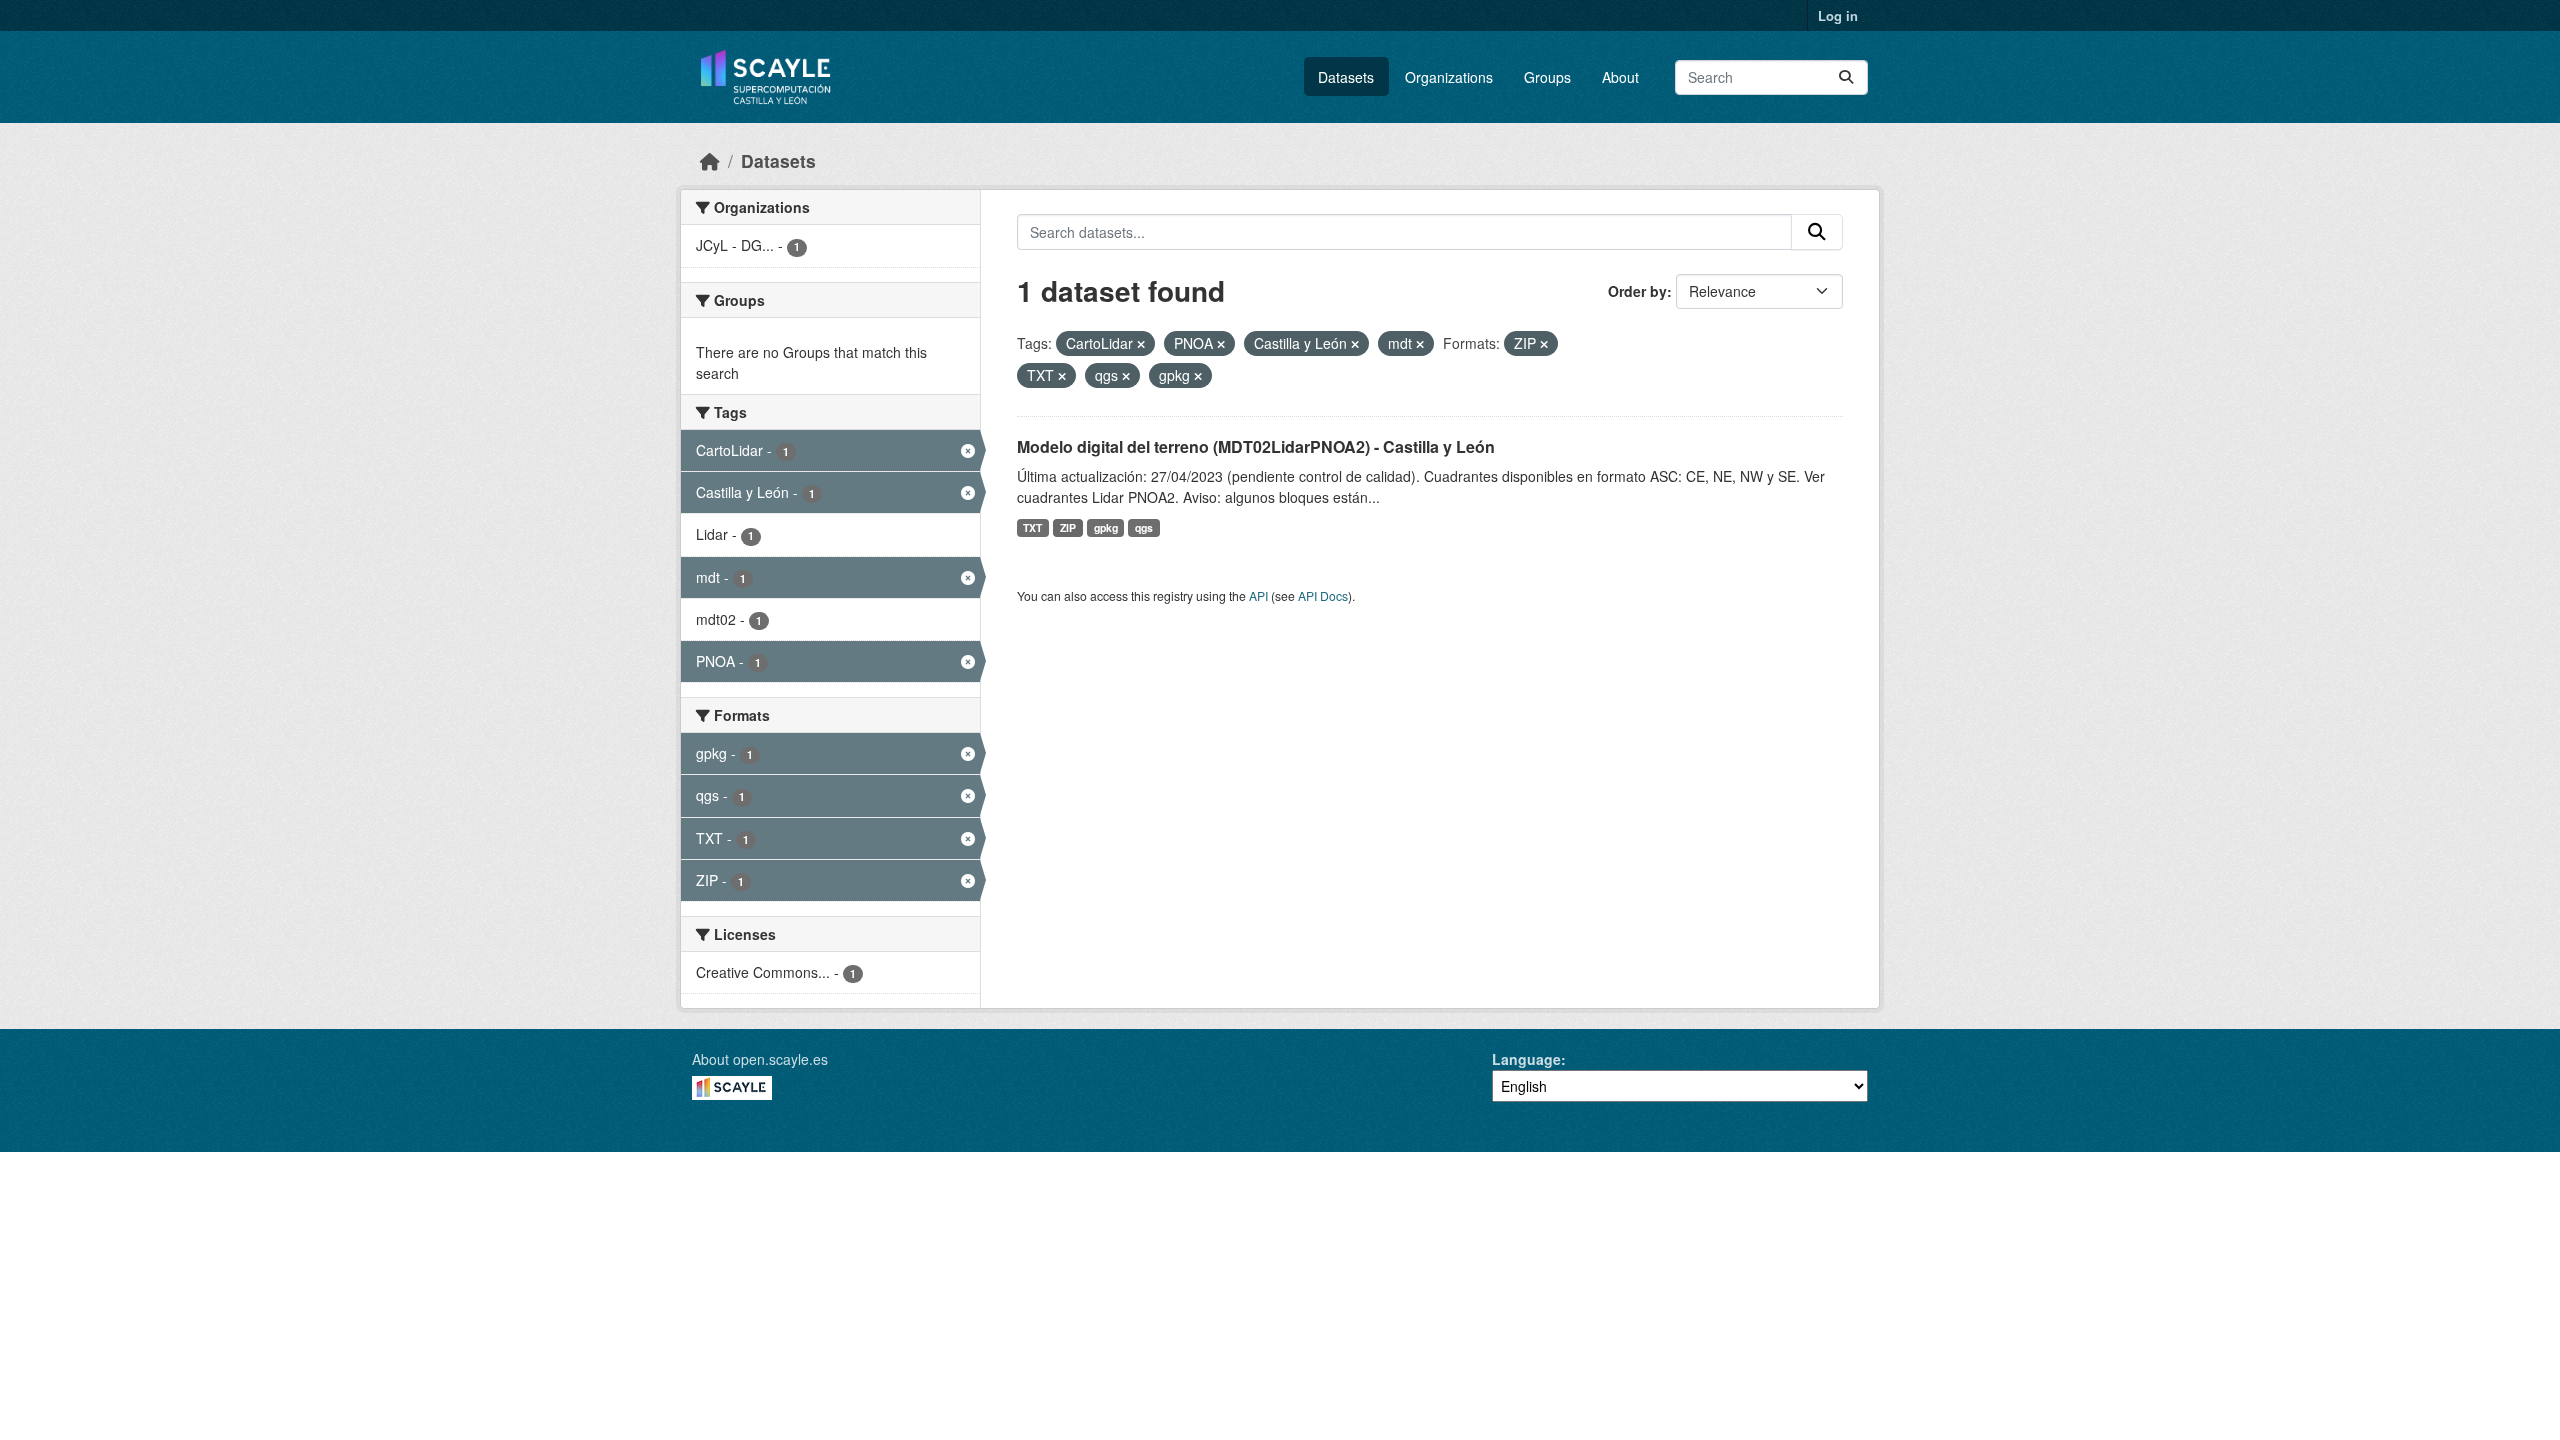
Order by (1637, 291)
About (1620, 77)
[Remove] (1141, 344)
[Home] (710, 160)
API (1258, 595)
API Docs (1323, 595)
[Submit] (1846, 77)
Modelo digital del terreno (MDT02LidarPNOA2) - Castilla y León (1256, 446)
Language (1526, 1059)
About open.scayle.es (760, 1059)
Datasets (1346, 77)
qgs (1144, 527)
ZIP (1068, 527)
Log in (1838, 15)
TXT (1032, 527)
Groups (1547, 77)
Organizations (1449, 77)
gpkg (1106, 527)
